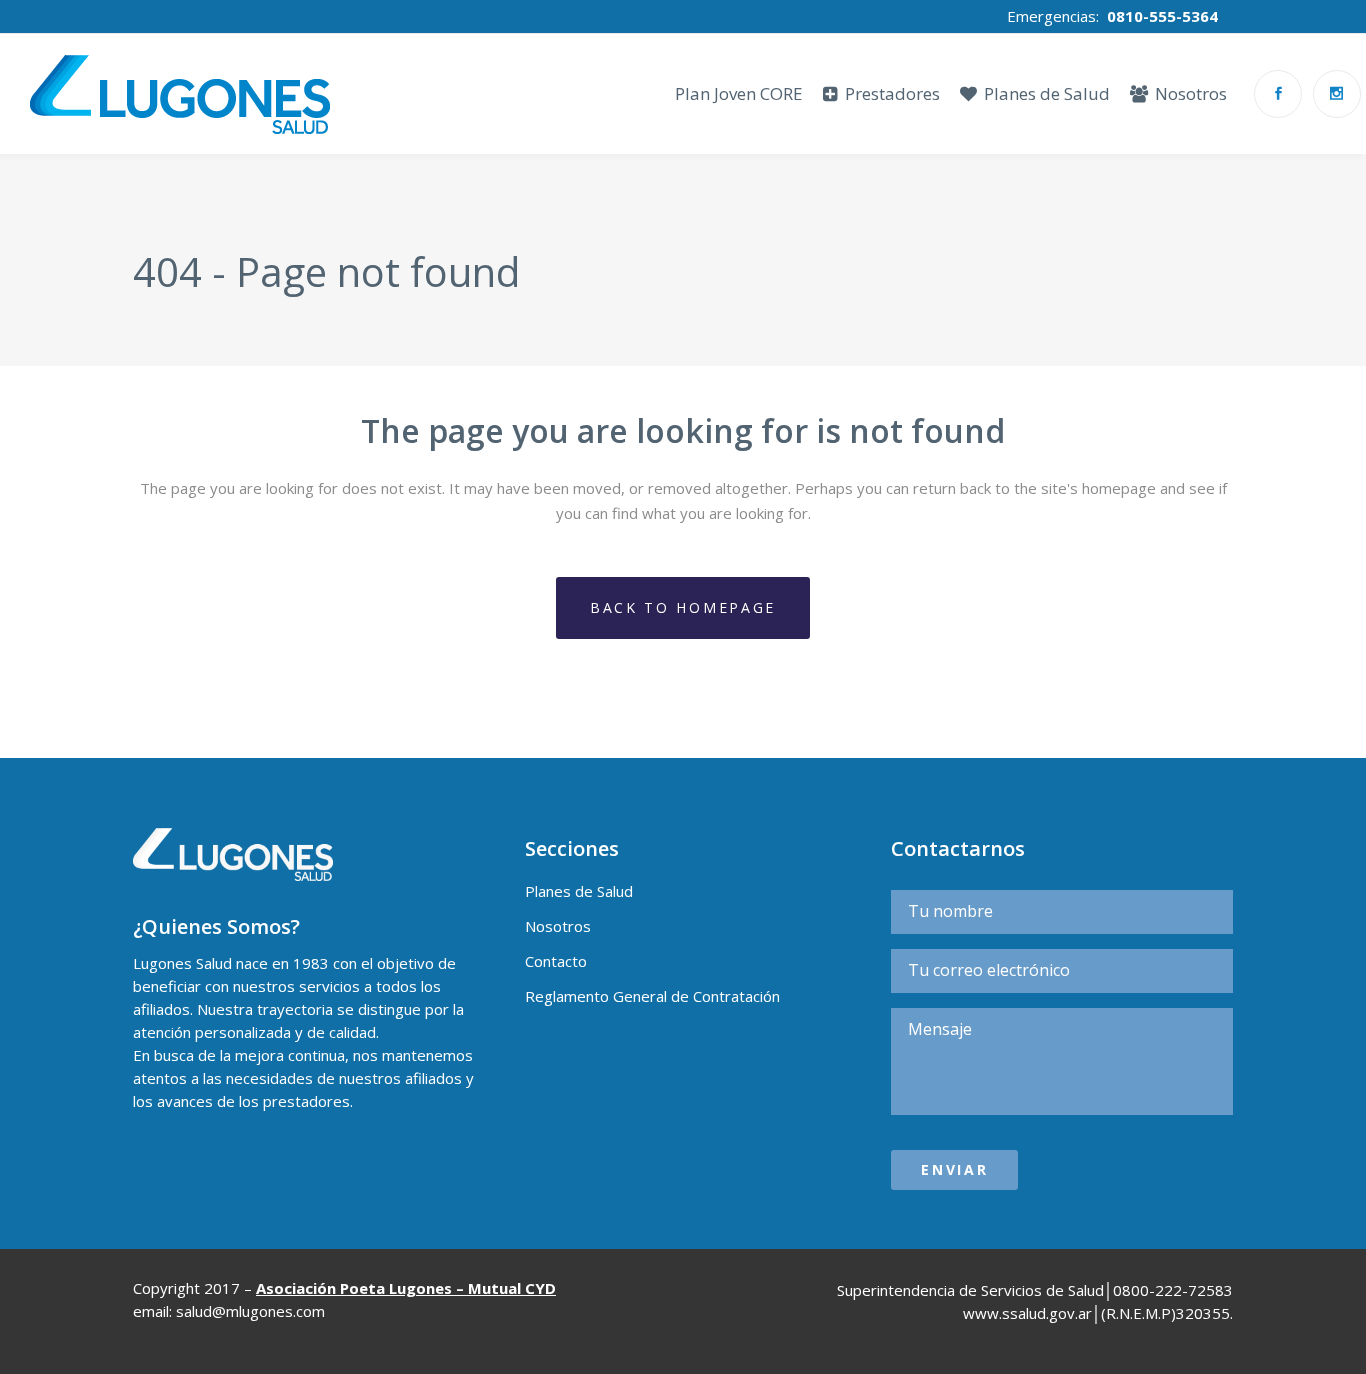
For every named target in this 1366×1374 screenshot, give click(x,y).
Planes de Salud (579, 891)
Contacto (556, 961)
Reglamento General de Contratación (652, 996)
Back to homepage (683, 607)
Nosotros (558, 926)
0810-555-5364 (1162, 16)
